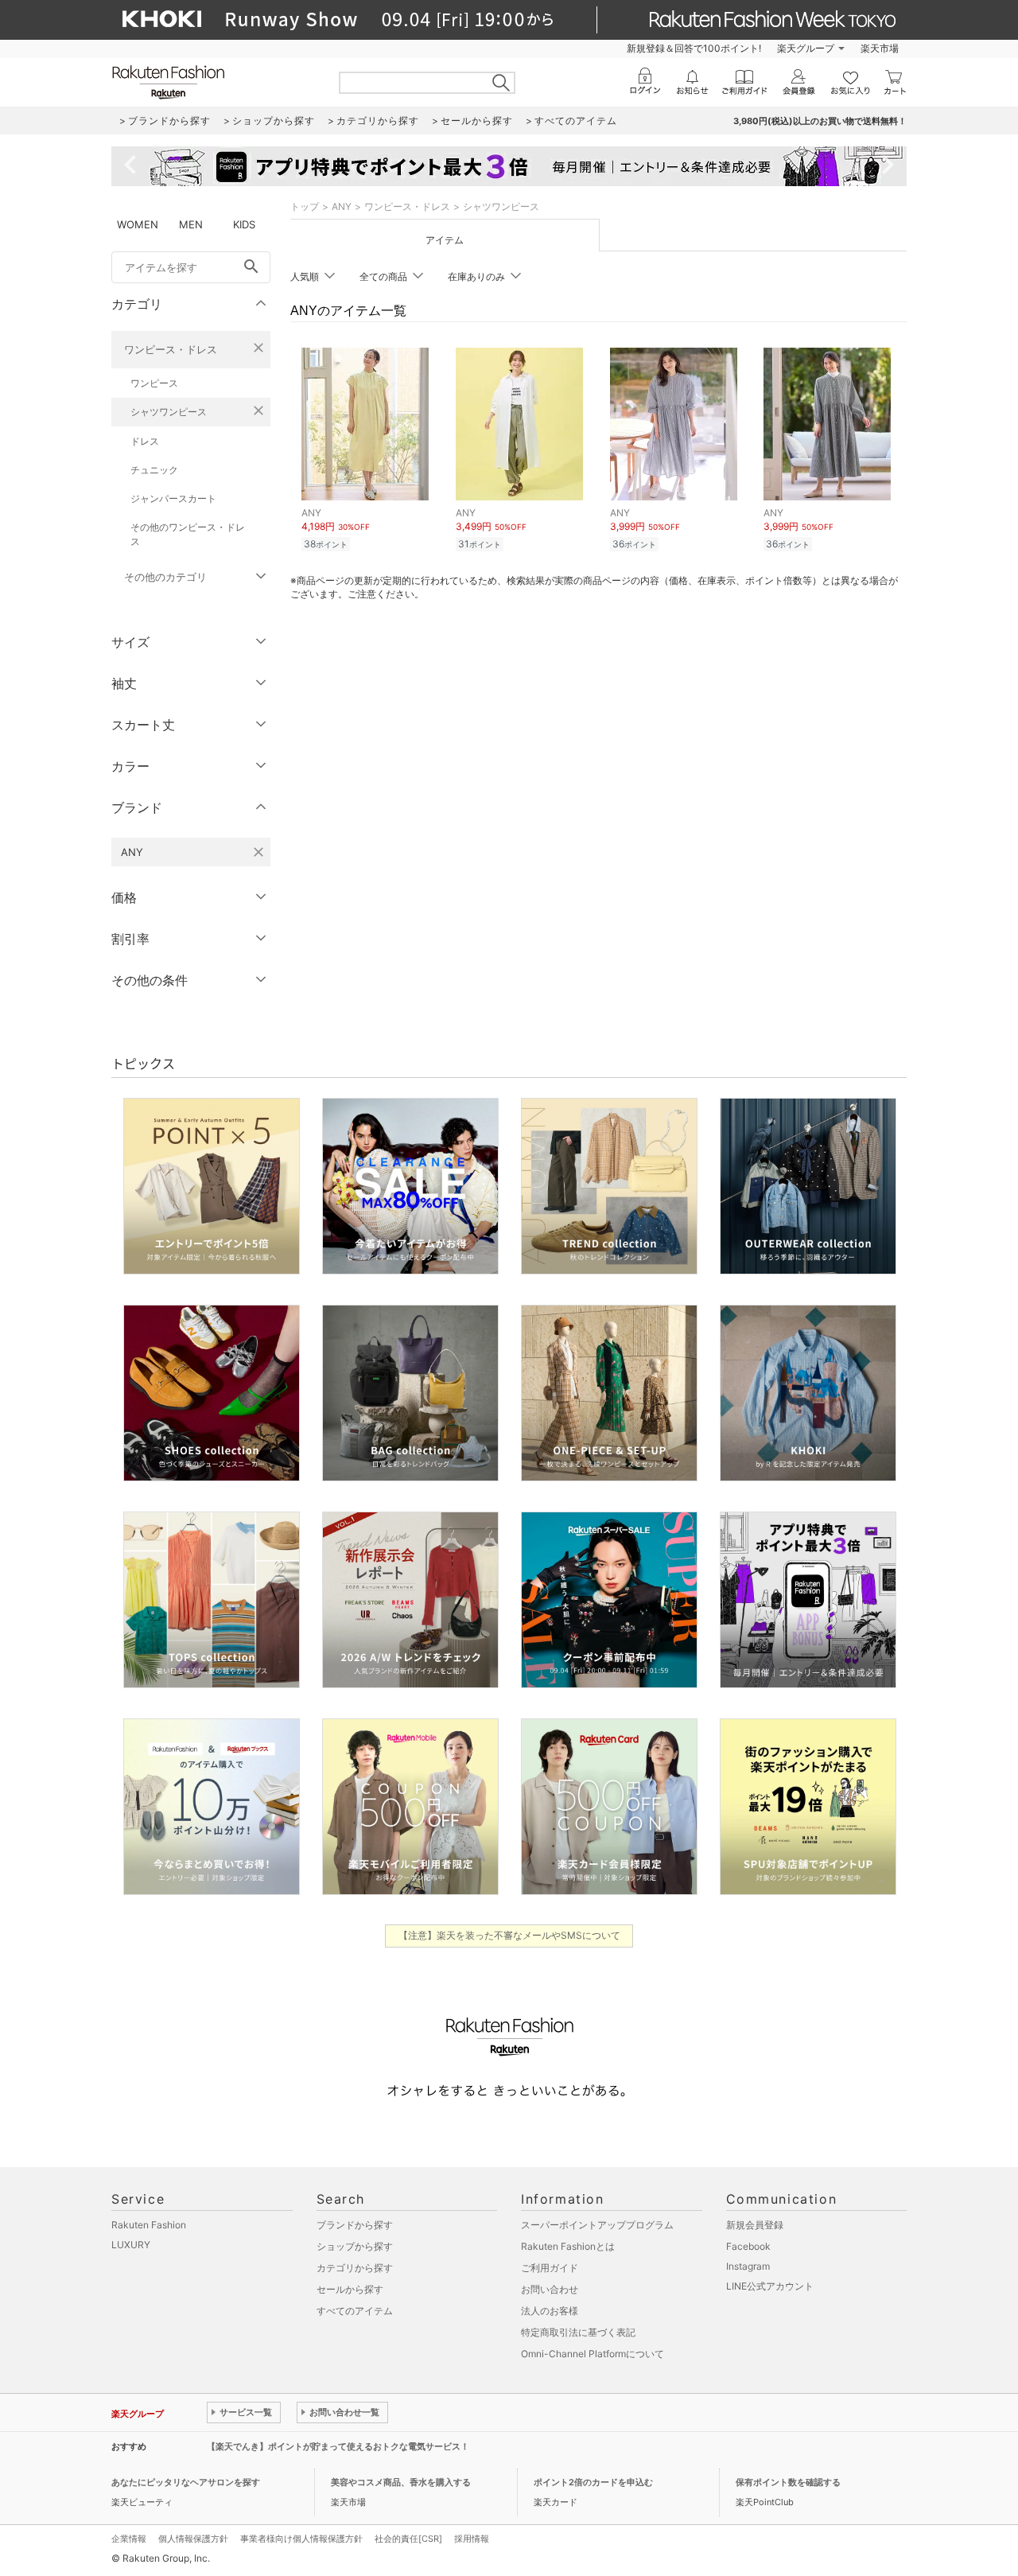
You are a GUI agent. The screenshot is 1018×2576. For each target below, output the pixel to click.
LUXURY (131, 2245)
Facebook (748, 2246)
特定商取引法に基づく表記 (578, 2332)
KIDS (244, 224)
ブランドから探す (355, 2225)
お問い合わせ (550, 2289)
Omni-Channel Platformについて (593, 2354)
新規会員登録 (755, 2225)
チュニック (154, 470)
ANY (342, 206)
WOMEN (138, 224)
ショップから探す (355, 2246)
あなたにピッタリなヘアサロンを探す (186, 2482)
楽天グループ (806, 48)
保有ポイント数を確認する (788, 2482)
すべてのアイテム (355, 2311)
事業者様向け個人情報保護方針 (301, 2539)
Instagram (748, 2266)
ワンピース (154, 383)
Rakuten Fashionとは (568, 2246)
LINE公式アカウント (770, 2286)
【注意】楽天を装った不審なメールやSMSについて (509, 1935)
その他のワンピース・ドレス (188, 534)
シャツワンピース (169, 412)
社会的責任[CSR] (408, 2539)
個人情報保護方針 (193, 2539)
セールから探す (350, 2289)
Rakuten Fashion (149, 2225)
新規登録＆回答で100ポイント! (694, 48)
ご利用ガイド (550, 2268)
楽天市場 (880, 48)
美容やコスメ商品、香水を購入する (401, 2482)
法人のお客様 (550, 2311)
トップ (305, 206)
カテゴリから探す (355, 2268)
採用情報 (472, 2539)
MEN (191, 224)
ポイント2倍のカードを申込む (593, 2482)
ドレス (145, 441)
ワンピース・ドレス (171, 349)
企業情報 (129, 2539)
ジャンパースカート (173, 498)
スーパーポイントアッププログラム (597, 2225)
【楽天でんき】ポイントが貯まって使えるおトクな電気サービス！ (338, 2446)
